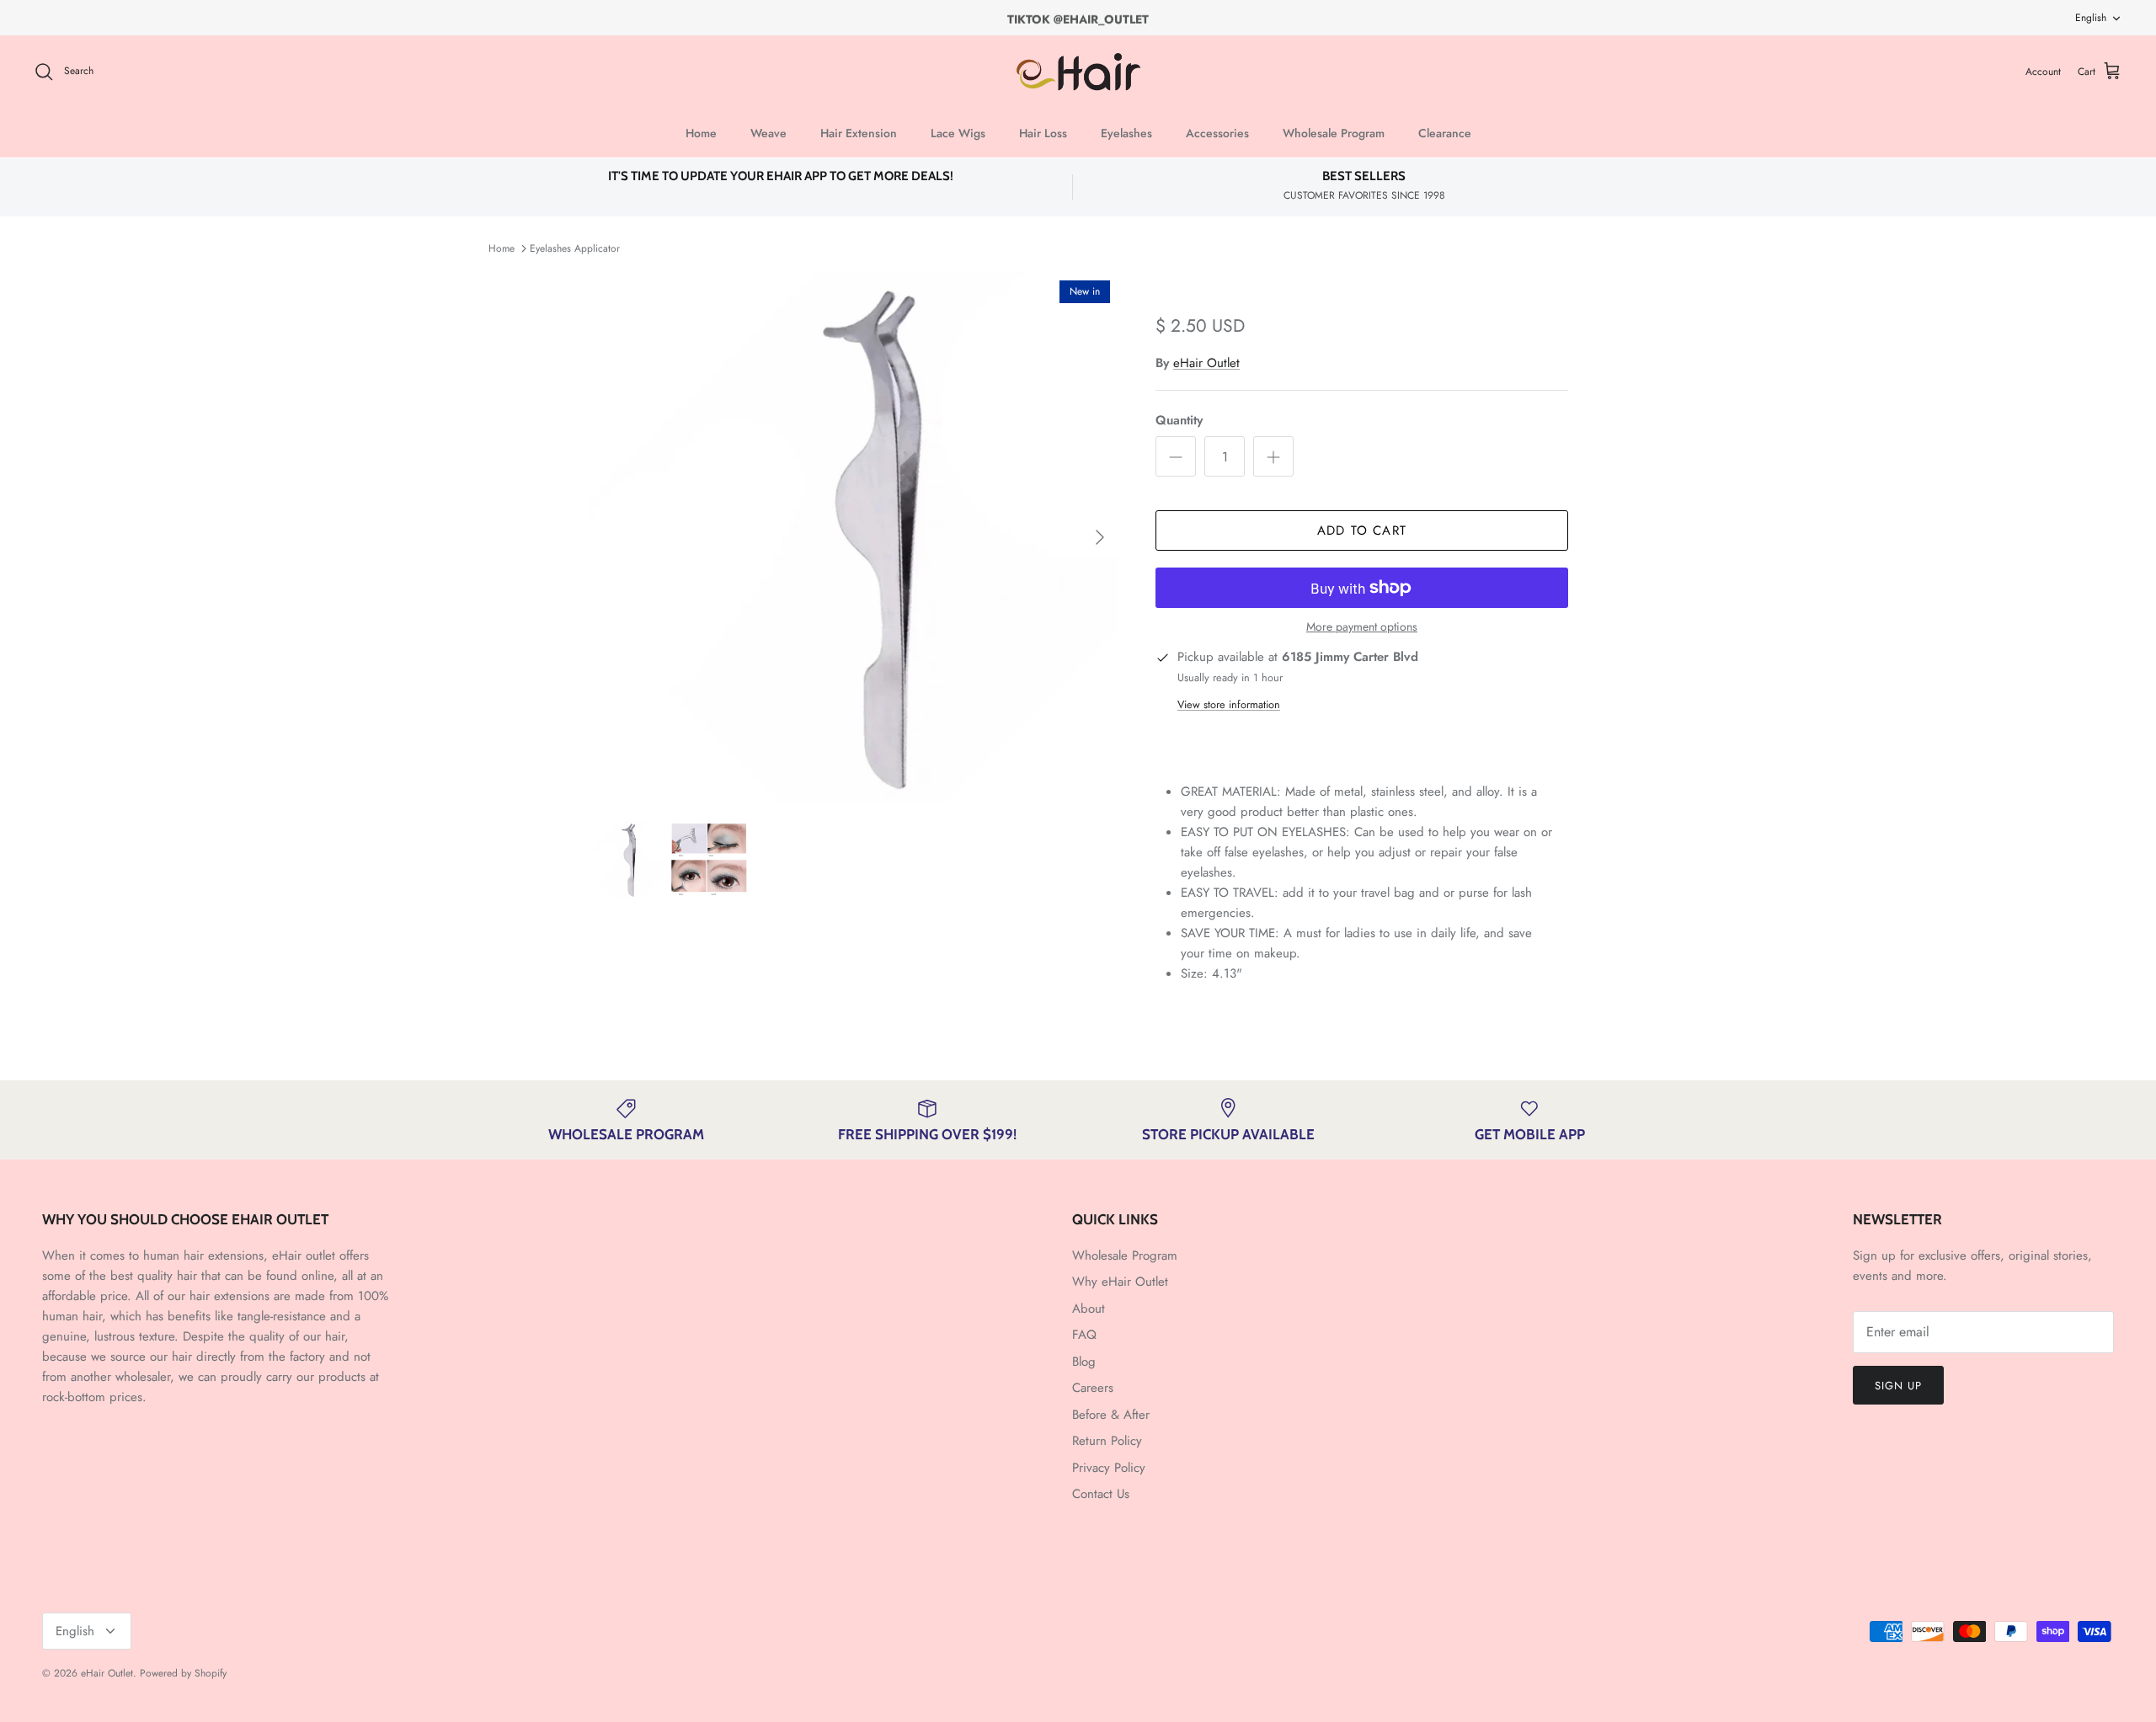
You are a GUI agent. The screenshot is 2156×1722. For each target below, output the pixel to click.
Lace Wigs (958, 133)
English (2091, 18)
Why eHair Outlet (1120, 1282)
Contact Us (1101, 1494)
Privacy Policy (1109, 1468)
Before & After (1111, 1415)
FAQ (1084, 1335)
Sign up (1898, 1386)
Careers (1093, 1388)
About (1089, 1309)
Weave (768, 133)
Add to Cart (1362, 530)
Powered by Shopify (183, 1673)
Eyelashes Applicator (575, 248)
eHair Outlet (1206, 363)
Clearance (1445, 133)
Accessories (1217, 133)
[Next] (1100, 537)
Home (701, 133)
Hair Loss (1043, 133)
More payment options (1362, 627)
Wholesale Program (1334, 133)
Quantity (1179, 421)
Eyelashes (1126, 133)
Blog (1084, 1362)
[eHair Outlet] (1078, 72)
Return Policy (1107, 1441)
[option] (853, 537)
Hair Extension (859, 133)
